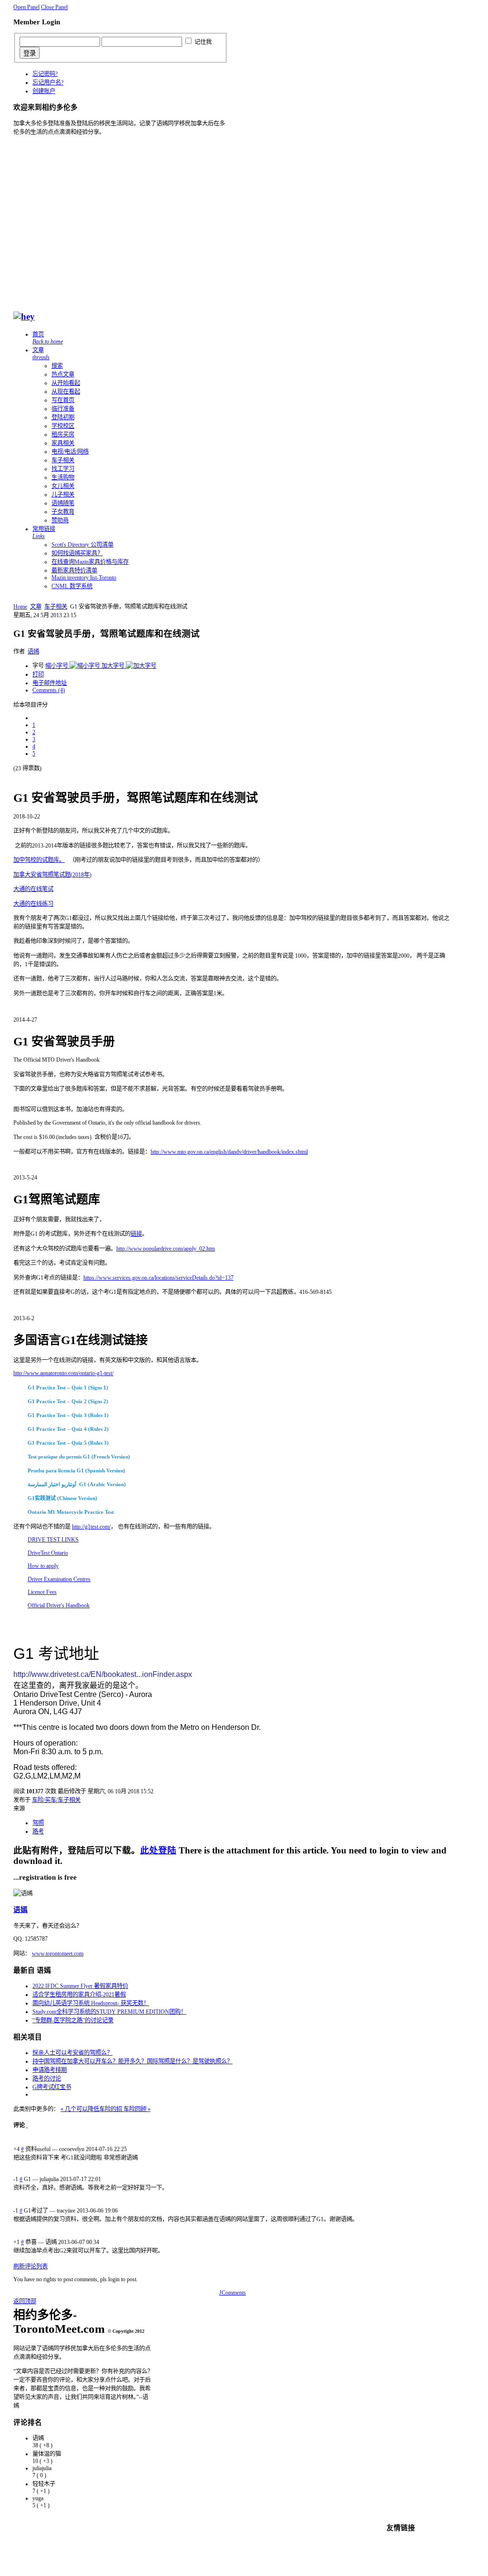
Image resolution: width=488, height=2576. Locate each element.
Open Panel (26, 7)
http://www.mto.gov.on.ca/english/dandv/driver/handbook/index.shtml (229, 1152)
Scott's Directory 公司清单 (82, 545)
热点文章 (63, 374)
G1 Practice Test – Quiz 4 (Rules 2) (68, 1429)
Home (20, 607)
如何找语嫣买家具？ (77, 553)
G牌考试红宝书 (52, 2087)
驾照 (38, 1823)
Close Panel (54, 7)
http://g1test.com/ (91, 1527)
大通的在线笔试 (33, 889)
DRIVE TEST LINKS (53, 1540)
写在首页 (63, 400)
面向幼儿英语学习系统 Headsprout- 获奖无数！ (91, 2003)
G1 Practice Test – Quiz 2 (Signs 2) (68, 1401)
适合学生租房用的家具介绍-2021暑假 (79, 1995)
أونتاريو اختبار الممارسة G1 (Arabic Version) (77, 1484)
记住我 (203, 42)
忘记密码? (45, 74)
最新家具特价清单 (74, 570)
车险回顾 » (137, 2109)
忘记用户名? (48, 83)
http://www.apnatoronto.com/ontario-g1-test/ (63, 1373)
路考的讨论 (47, 2079)
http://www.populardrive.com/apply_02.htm (166, 1249)
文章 (41, 354)
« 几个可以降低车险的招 (92, 2109)
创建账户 (44, 91)
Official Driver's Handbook (59, 1605)
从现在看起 (66, 392)
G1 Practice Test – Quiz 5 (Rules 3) (68, 1443)
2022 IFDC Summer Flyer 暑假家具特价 (80, 1986)
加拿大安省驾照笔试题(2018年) (52, 875)
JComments (233, 2293)
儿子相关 (63, 495)
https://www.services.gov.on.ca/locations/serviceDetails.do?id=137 (158, 1278)
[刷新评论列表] (27, 2125)
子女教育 (63, 512)
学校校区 (63, 426)
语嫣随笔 (63, 503)
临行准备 (63, 409)
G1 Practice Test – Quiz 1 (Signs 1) (68, 1387)
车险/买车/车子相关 (56, 1800)
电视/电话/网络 (70, 452)
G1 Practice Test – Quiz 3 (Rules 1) (68, 1415)
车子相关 (63, 460)
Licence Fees (42, 1592)
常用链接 (44, 533)
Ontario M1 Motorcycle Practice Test (71, 1512)
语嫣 (33, 652)
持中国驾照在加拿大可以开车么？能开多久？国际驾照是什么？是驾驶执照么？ (132, 2061)
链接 (136, 1234)
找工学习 (63, 469)
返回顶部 (25, 2301)
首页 (48, 338)
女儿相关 (63, 486)
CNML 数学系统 (72, 586)
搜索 (57, 366)
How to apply (43, 1566)
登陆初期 (63, 417)
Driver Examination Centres (59, 1579)
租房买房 (63, 435)
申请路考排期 (50, 2070)
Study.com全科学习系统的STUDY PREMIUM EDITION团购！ (109, 2012)
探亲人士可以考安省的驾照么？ (72, 2053)
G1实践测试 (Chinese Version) (62, 1498)
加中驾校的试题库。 (39, 860)
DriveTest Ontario (48, 1553)
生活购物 (63, 477)
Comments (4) (49, 690)
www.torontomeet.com (58, 1954)
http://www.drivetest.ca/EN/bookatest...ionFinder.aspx (103, 1674)
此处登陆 (158, 1850)
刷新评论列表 (30, 2266)
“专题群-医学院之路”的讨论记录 (73, 2020)
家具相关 (63, 443)
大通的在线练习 (33, 904)
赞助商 (60, 520)
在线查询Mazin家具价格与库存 (90, 562)
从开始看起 (66, 383)
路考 (38, 1831)
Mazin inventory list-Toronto (84, 578)
